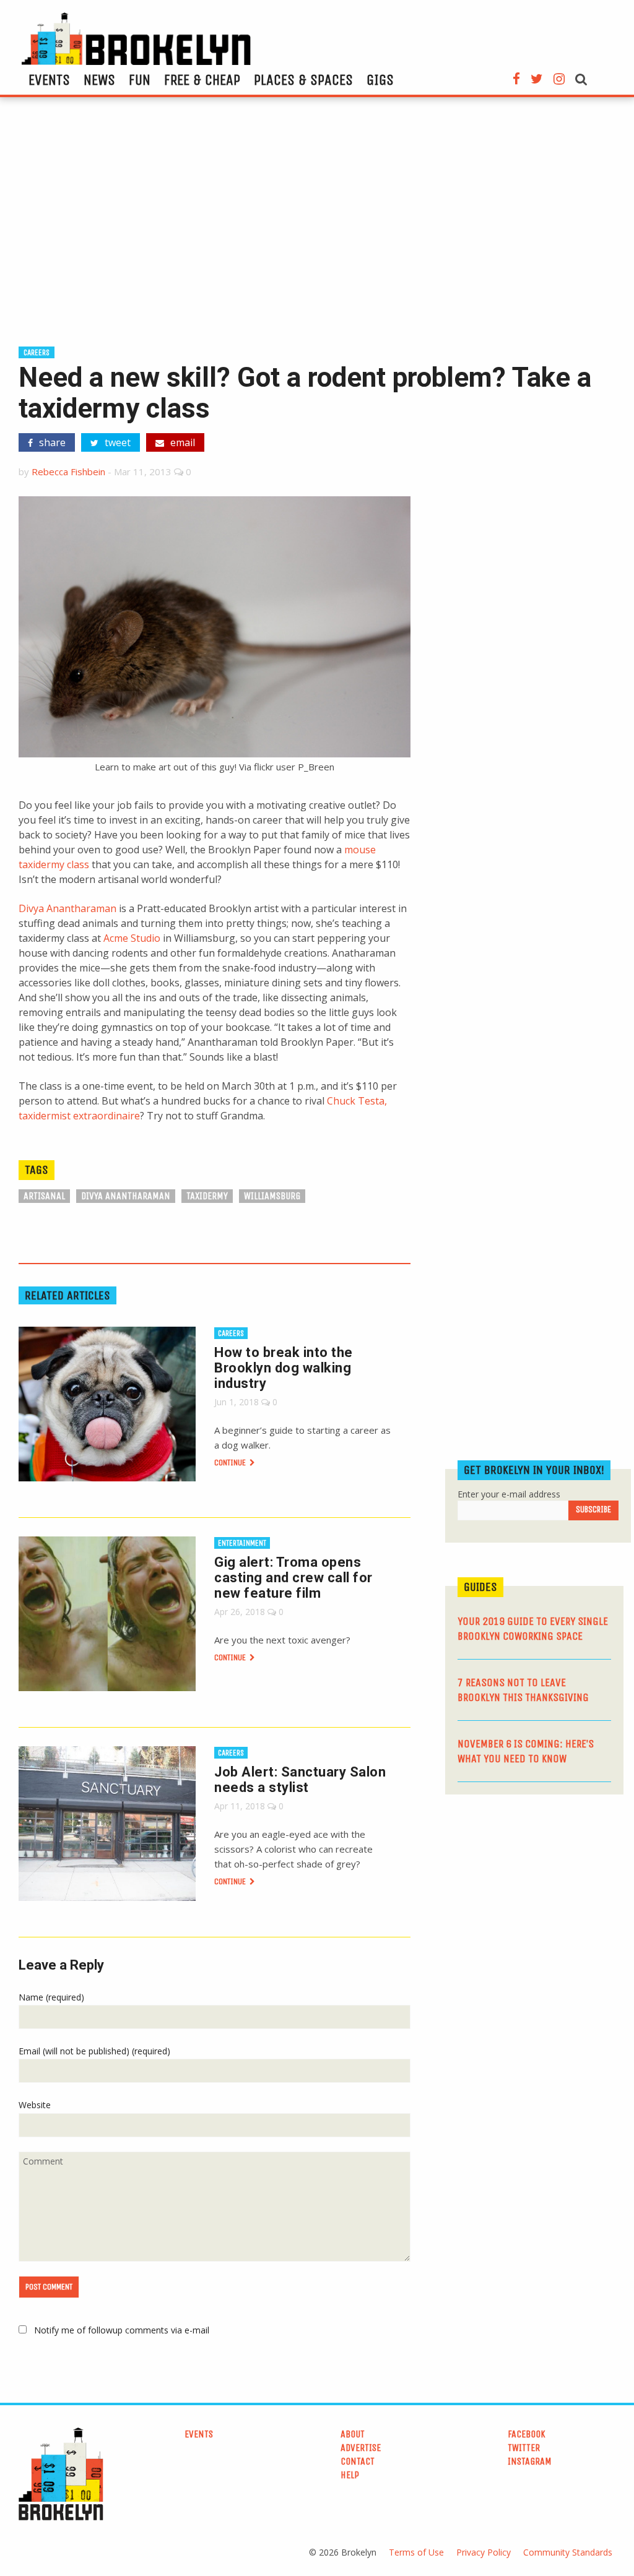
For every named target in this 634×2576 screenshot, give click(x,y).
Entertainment (242, 1543)
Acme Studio (132, 938)
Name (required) (51, 1997)
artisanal (44, 1196)
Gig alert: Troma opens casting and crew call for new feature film (293, 1578)
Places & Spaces (303, 80)
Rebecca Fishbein (68, 472)
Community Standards (568, 2552)
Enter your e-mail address (509, 1494)
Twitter (524, 2448)
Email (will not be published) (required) (94, 2051)
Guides (480, 1587)
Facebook (527, 2434)
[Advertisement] (317, 227)
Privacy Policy (484, 2552)
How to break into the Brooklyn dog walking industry (284, 1368)
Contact (358, 2461)
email (181, 442)
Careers (37, 352)
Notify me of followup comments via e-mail (122, 2330)
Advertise (361, 2448)
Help (350, 2475)
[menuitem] (49, 80)
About (353, 2434)
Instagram (530, 2461)
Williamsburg (272, 1196)
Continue (231, 1462)
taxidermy (207, 1196)
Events (49, 80)
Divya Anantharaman (67, 908)
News (99, 80)
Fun (140, 80)
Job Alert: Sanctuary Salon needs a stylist (300, 1780)
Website (35, 2105)
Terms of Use (416, 2552)
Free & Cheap (202, 80)
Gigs (380, 80)
